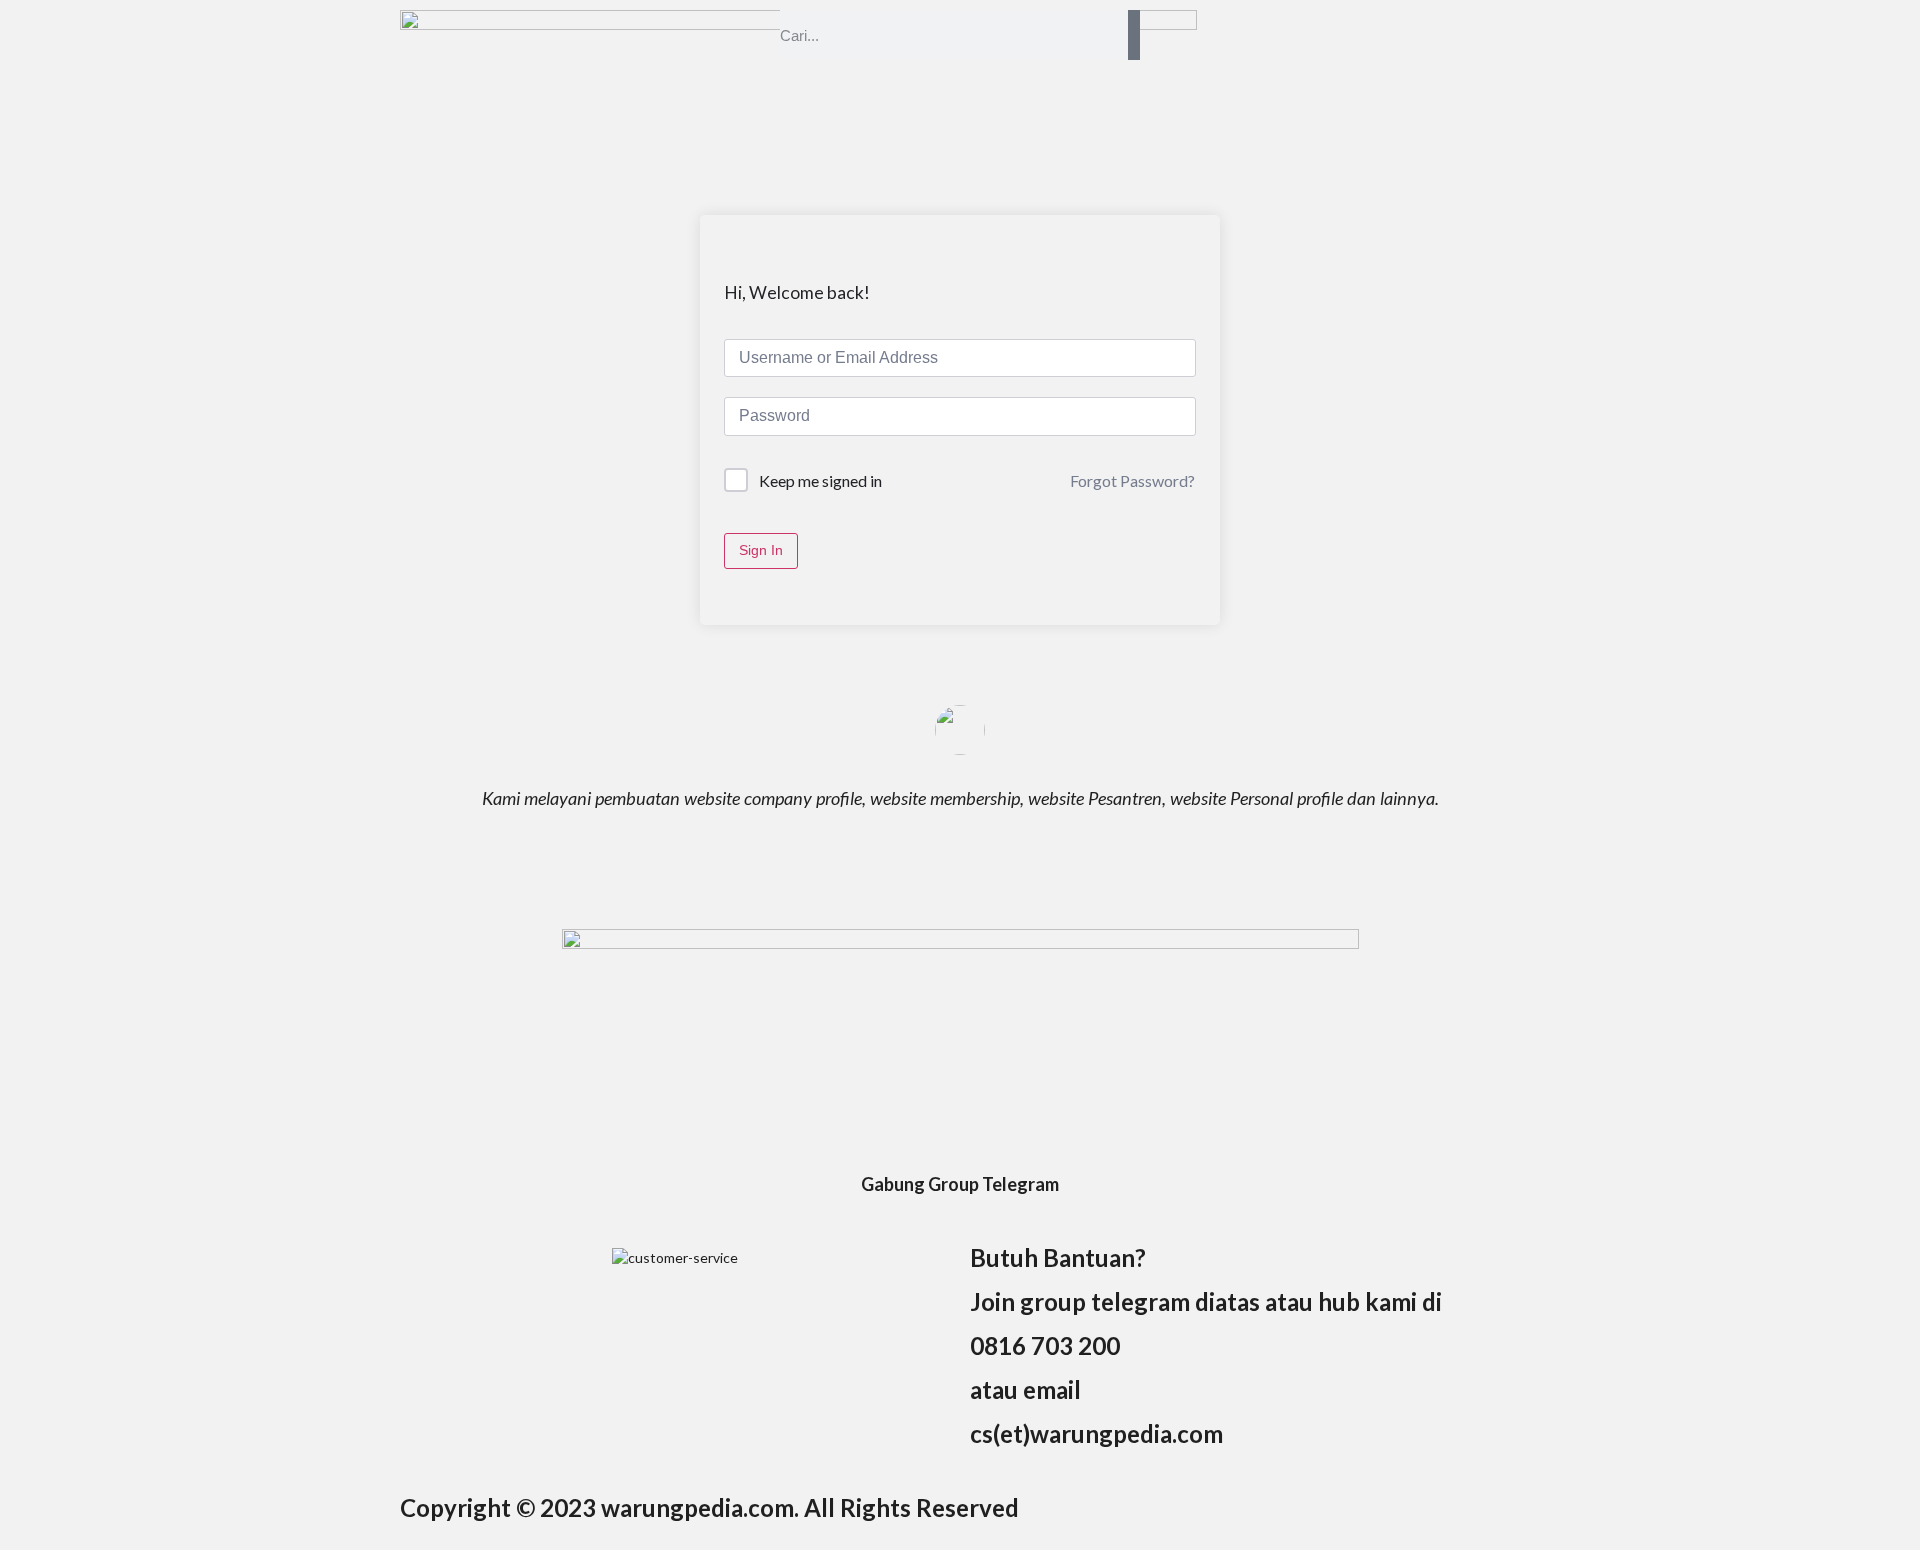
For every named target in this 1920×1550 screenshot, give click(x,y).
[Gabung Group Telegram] (960, 1148)
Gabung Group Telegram (960, 1184)
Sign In (761, 550)
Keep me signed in (820, 480)
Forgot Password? (1132, 480)
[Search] (1134, 35)
